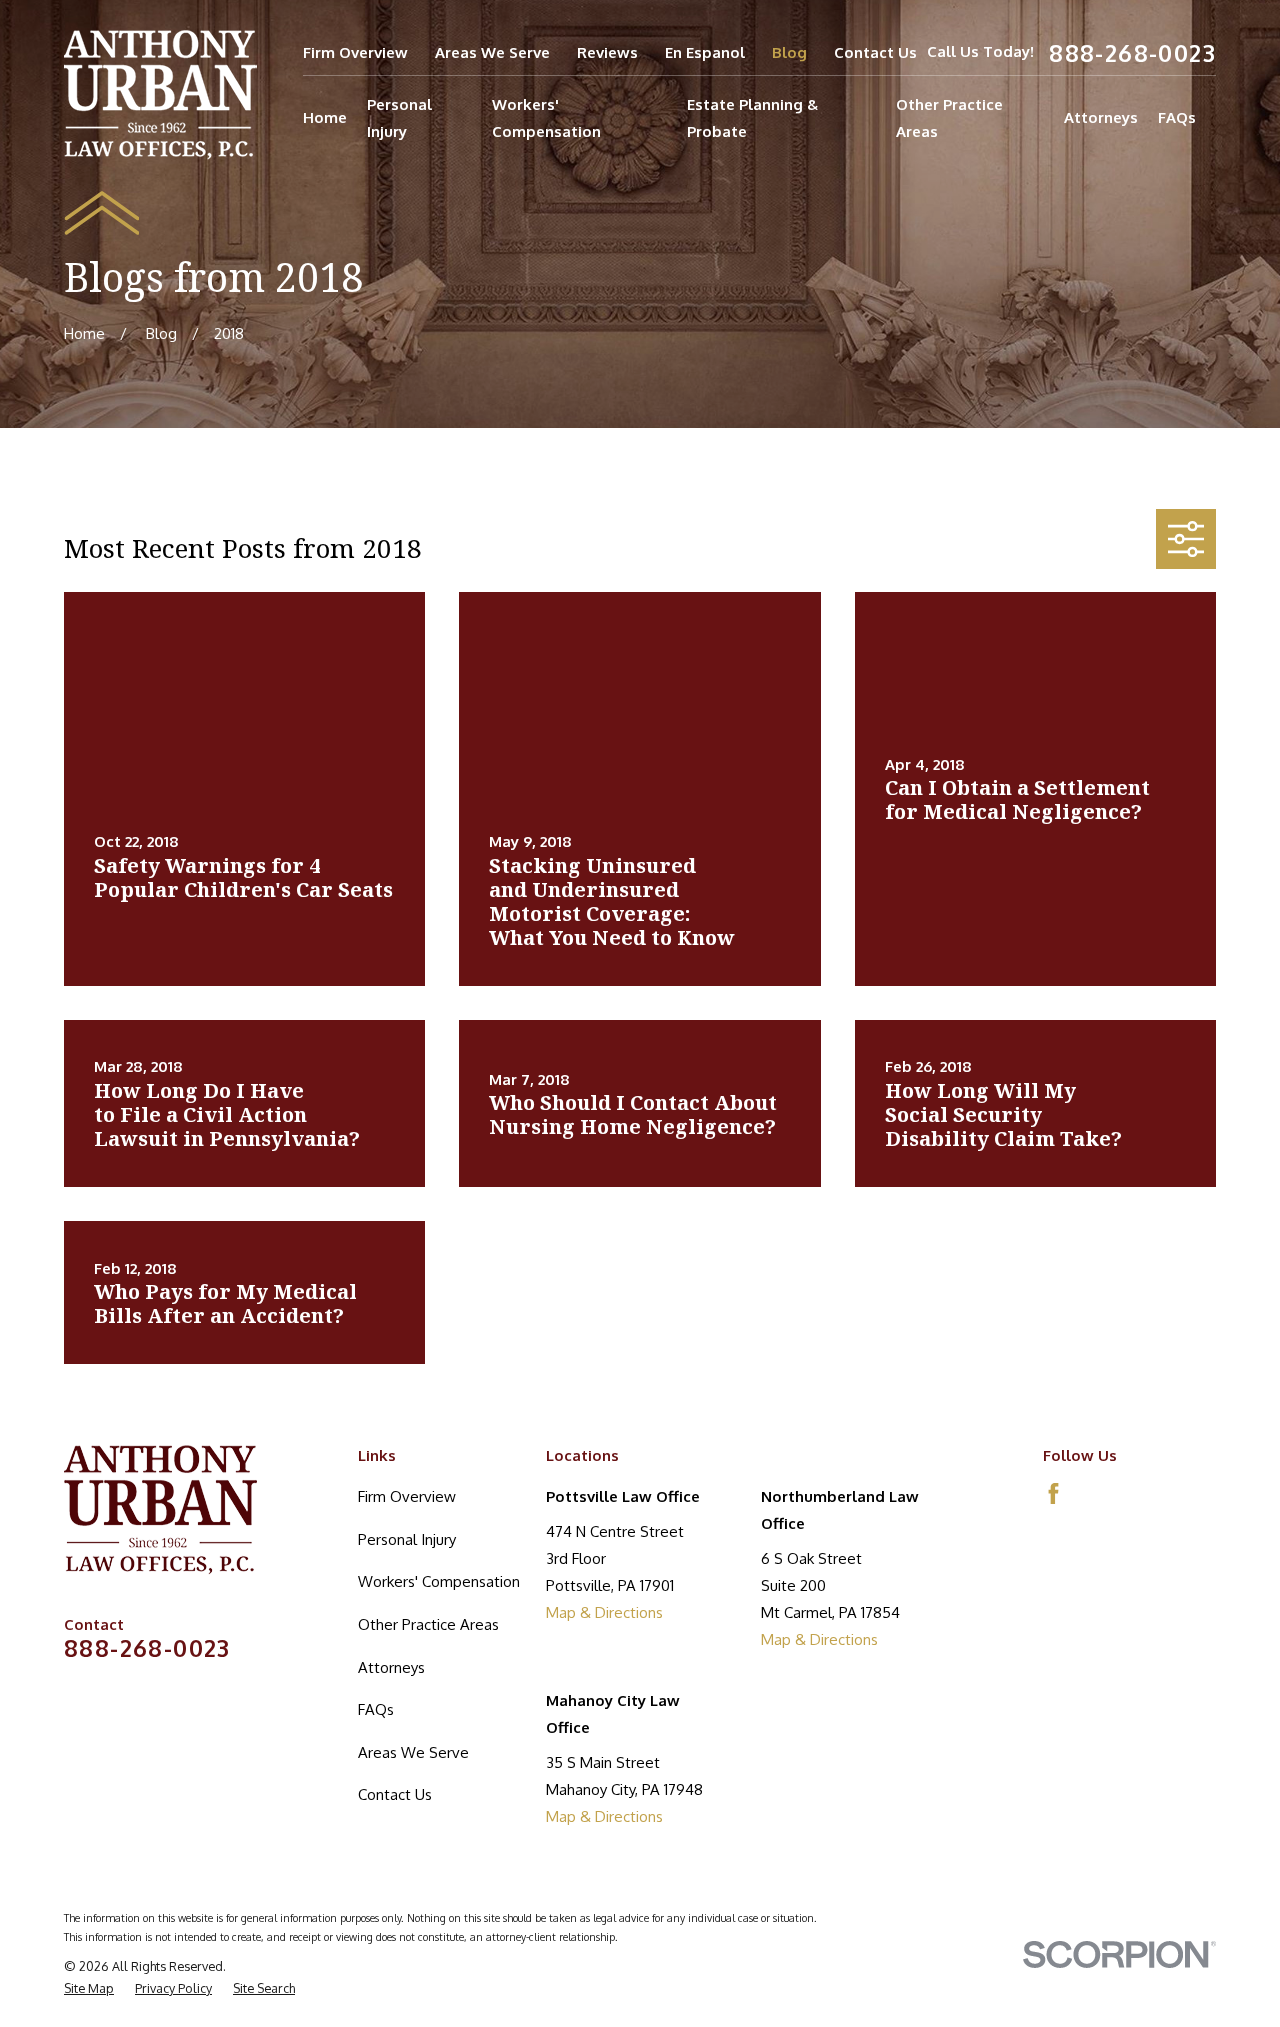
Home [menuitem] (325, 117)
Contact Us (875, 52)
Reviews (607, 52)
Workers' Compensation (439, 1581)
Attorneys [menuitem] (1101, 117)
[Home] (160, 95)
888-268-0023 (1132, 52)
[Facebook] (1053, 1493)
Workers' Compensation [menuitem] (546, 118)
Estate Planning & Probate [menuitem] (752, 118)
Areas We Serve (492, 52)
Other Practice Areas (428, 1624)
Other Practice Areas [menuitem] (949, 118)
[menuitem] (89, 1988)
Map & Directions (604, 1612)
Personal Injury (407, 1539)
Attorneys (391, 1667)
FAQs (376, 1709)
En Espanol (705, 52)
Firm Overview (355, 52)
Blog (789, 52)
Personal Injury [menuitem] (399, 118)
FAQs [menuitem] (1177, 117)
